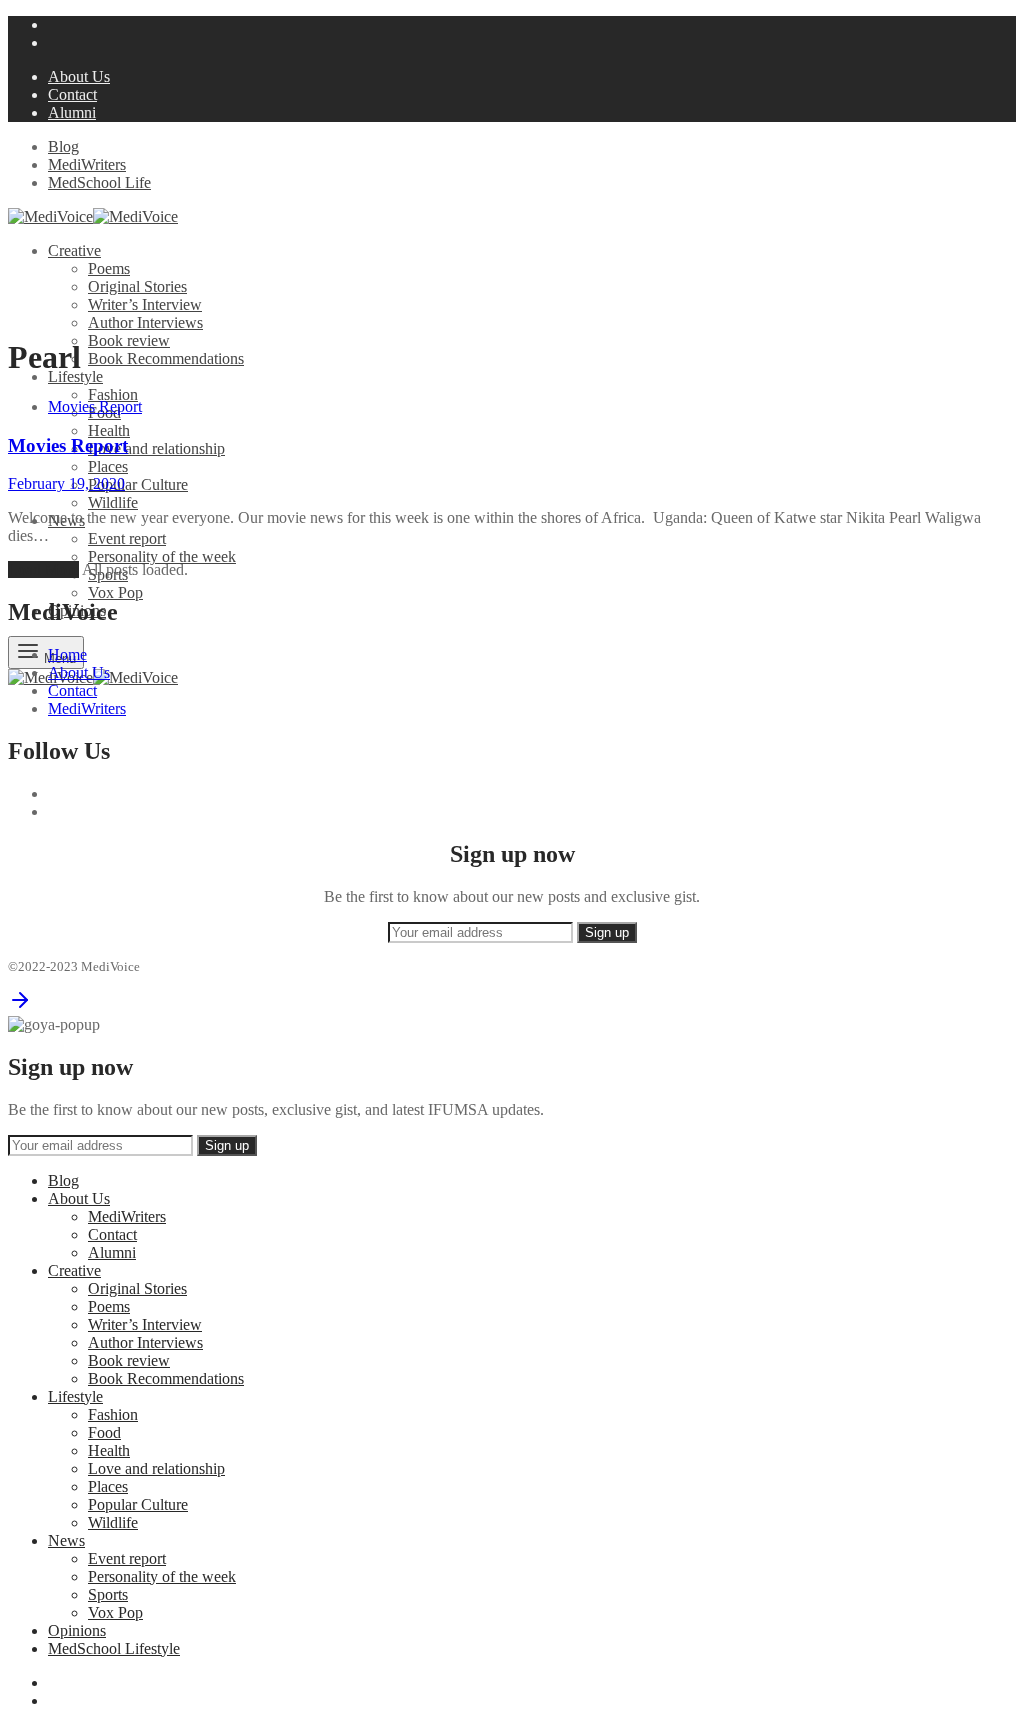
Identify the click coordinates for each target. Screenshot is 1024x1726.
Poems (109, 268)
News (66, 1540)
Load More (43, 569)
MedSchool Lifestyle (114, 1648)
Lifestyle (75, 376)
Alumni (72, 112)
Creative (74, 250)
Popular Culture (138, 484)
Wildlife (113, 502)
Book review (129, 340)
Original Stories (137, 286)
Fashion (113, 394)
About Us (79, 76)
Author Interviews (145, 322)
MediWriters (87, 164)
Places (108, 466)
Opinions (77, 1630)
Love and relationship (156, 448)
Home (67, 654)
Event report (127, 538)
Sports (108, 1594)
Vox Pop (115, 592)
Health (109, 430)
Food (104, 1432)
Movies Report (95, 406)
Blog (63, 146)
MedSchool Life (99, 182)
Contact (72, 94)
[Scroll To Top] (20, 1006)
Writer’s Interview (145, 304)
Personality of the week (162, 556)
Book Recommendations (166, 358)
